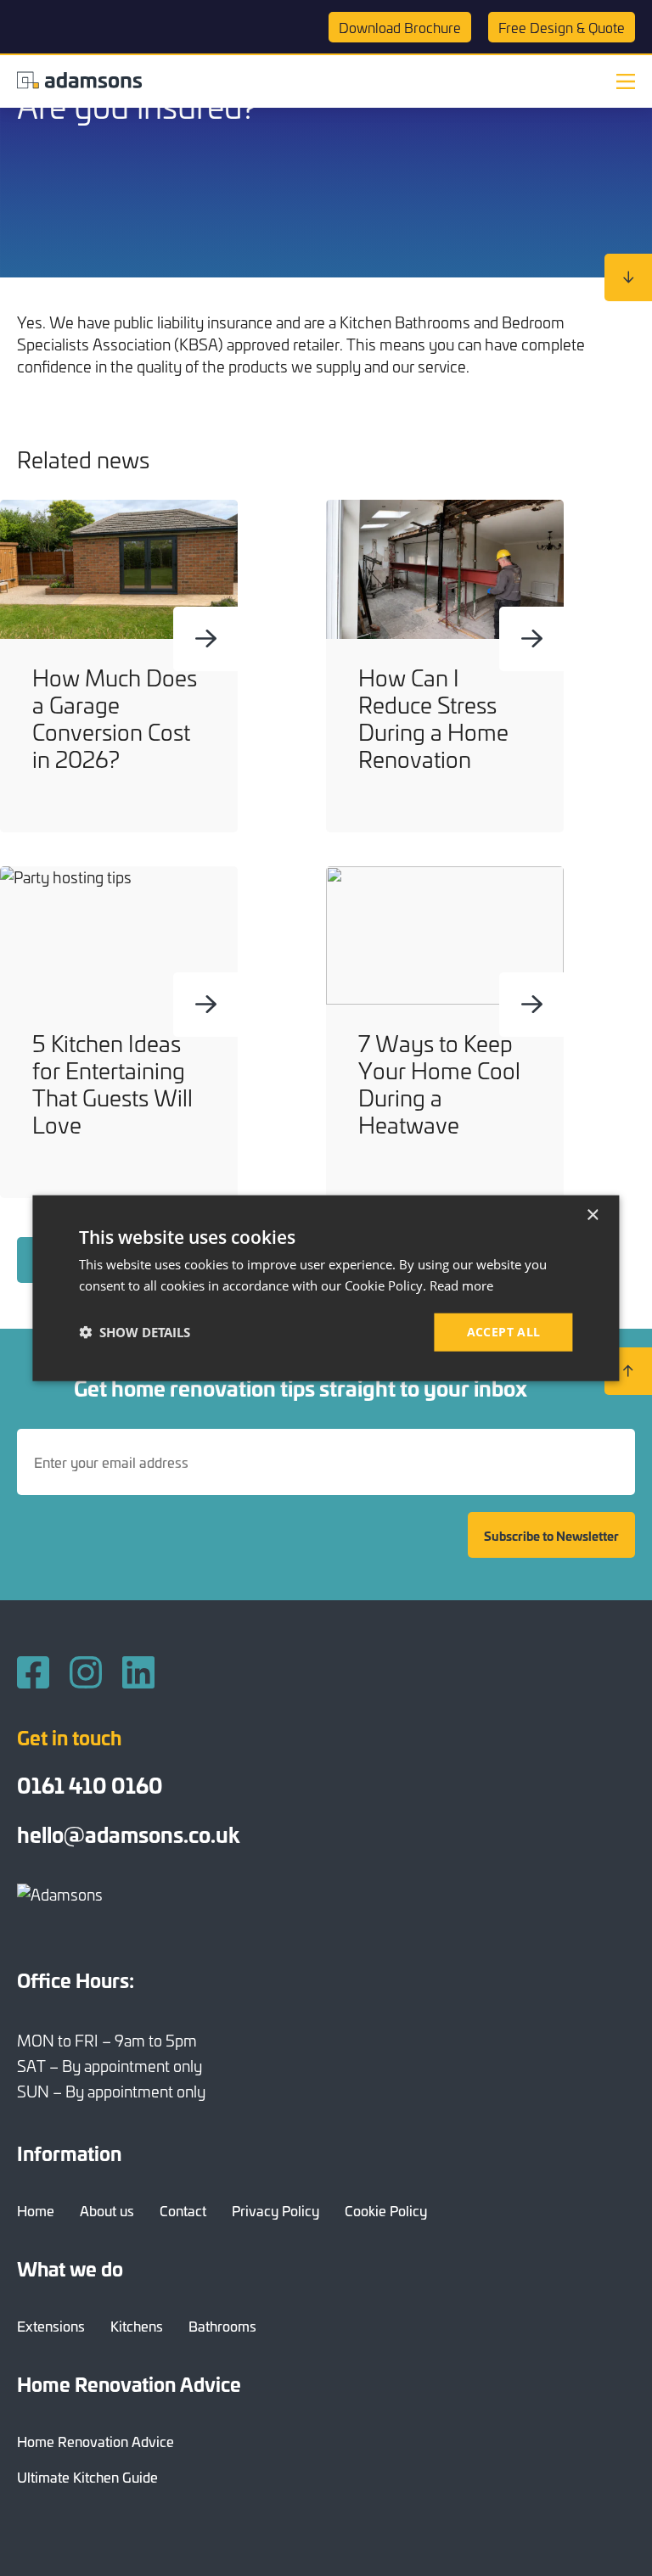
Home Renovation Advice (96, 2441)
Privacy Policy (275, 2210)
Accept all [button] (504, 1332)
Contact (183, 2210)
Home (36, 2210)
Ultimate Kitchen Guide (87, 2477)
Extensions (51, 2326)
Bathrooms (222, 2326)
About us (107, 2210)
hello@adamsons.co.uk (128, 1834)
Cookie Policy (386, 2210)
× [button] (592, 1215)
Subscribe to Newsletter (551, 1535)
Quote (562, 27)
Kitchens (137, 2326)
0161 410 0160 (90, 1784)
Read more (461, 1285)
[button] (135, 1332)
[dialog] (326, 1288)
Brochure (400, 27)
